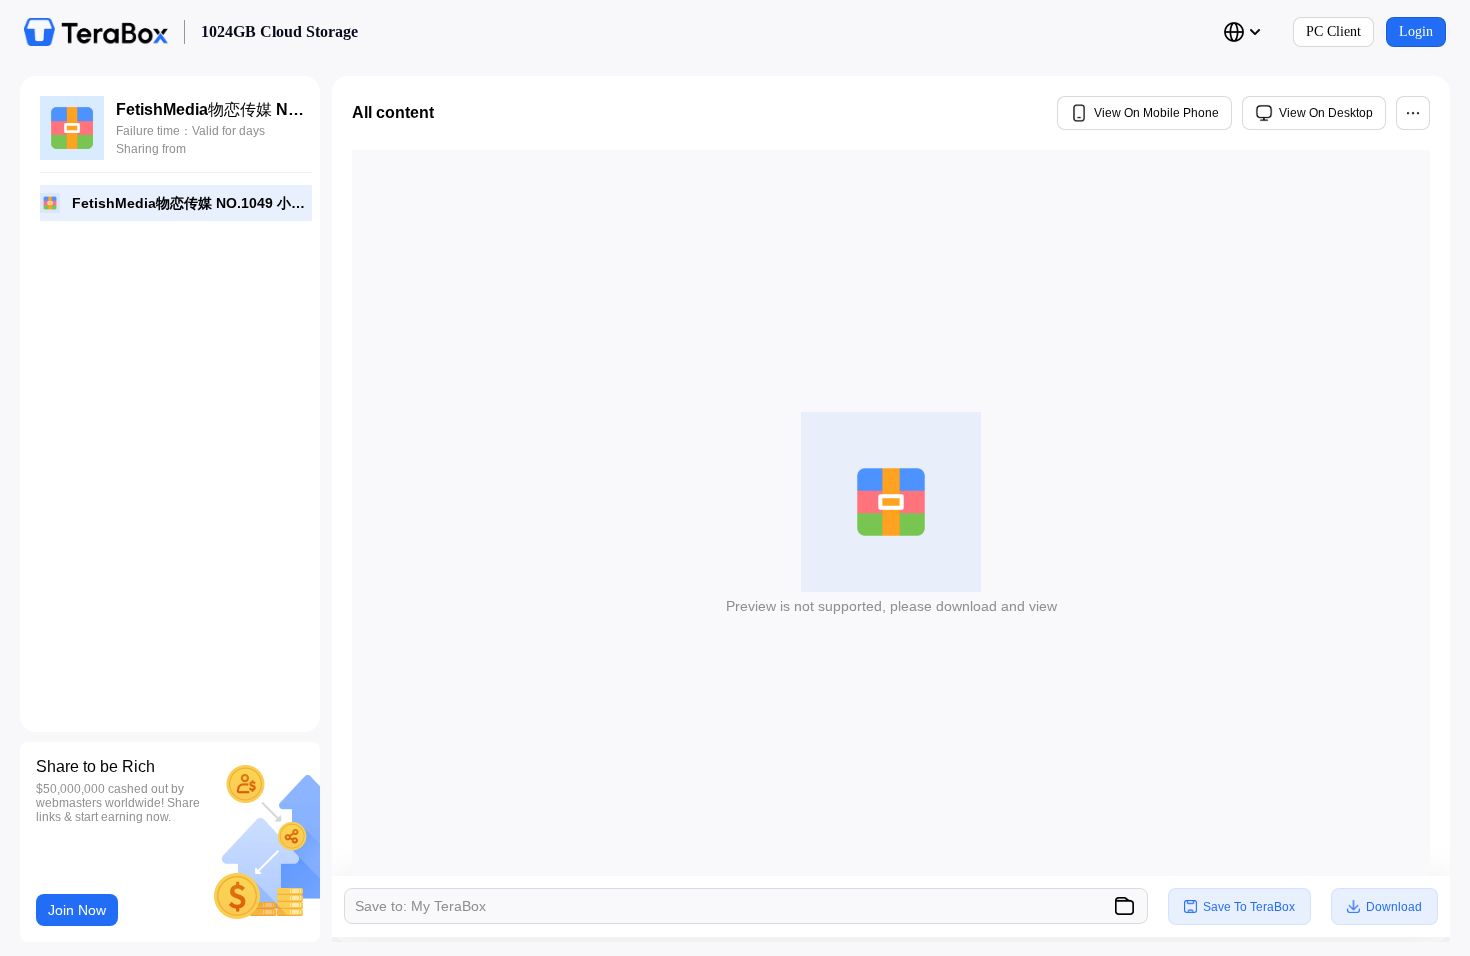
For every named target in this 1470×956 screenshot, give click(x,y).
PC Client (1333, 31)
